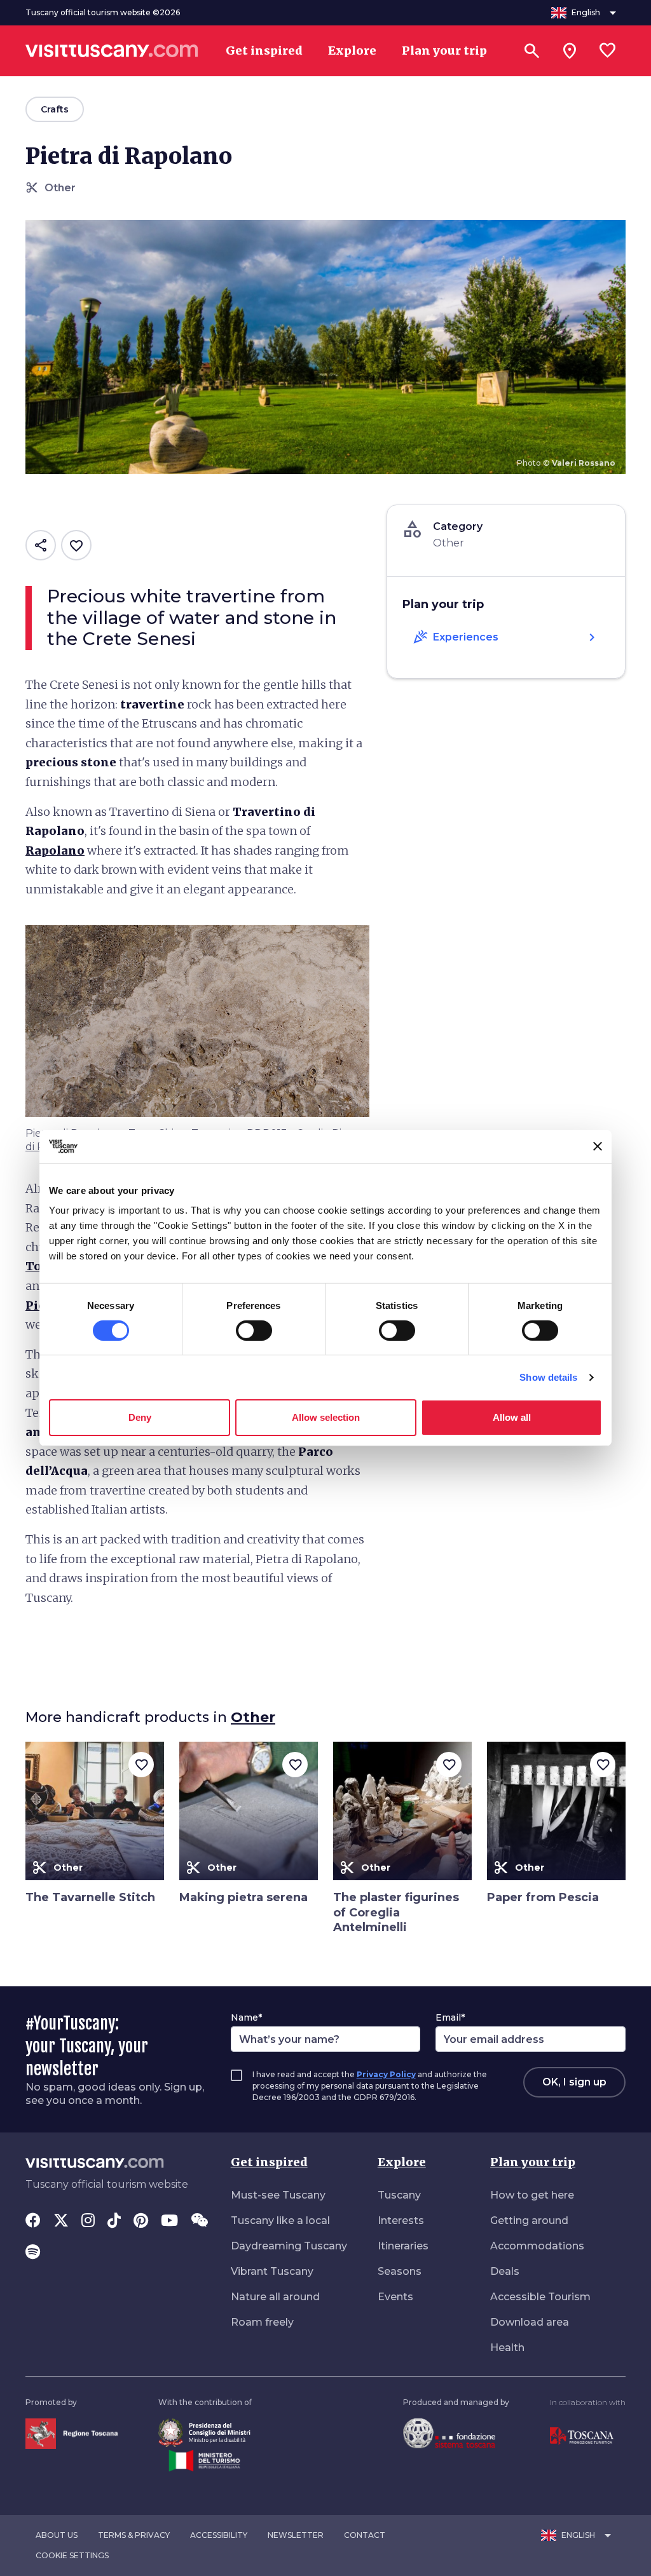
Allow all (512, 1417)
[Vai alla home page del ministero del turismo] (204, 2459)
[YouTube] (169, 2221)
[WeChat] (199, 2221)
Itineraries (403, 2246)
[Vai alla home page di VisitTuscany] (112, 51)
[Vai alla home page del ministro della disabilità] (204, 2431)
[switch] (254, 1331)
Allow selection (326, 1417)
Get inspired (269, 2162)
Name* (246, 2017)
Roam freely (262, 2322)
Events (395, 2297)
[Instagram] (88, 2221)
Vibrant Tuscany (272, 2271)
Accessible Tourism (540, 2297)
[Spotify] (33, 2253)
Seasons (400, 2271)
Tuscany (399, 2195)
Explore (402, 2162)
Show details (548, 1377)
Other (253, 1717)
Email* (450, 2017)
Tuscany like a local (280, 2220)
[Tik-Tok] (114, 2221)
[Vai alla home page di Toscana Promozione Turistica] (582, 2435)
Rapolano (55, 851)
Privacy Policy (386, 2074)
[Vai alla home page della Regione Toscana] (72, 2433)
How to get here (532, 2195)
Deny (140, 1417)
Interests (401, 2220)
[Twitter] (61, 2221)
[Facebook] (33, 2221)
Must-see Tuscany (278, 2195)
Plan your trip (533, 2162)
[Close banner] (598, 1146)
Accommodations (537, 2246)
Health (507, 2348)
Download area (530, 2322)
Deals (505, 2271)
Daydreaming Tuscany (289, 2246)
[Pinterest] (141, 2221)
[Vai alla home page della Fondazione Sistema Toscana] (449, 2433)
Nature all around (275, 2297)
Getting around (529, 2220)
